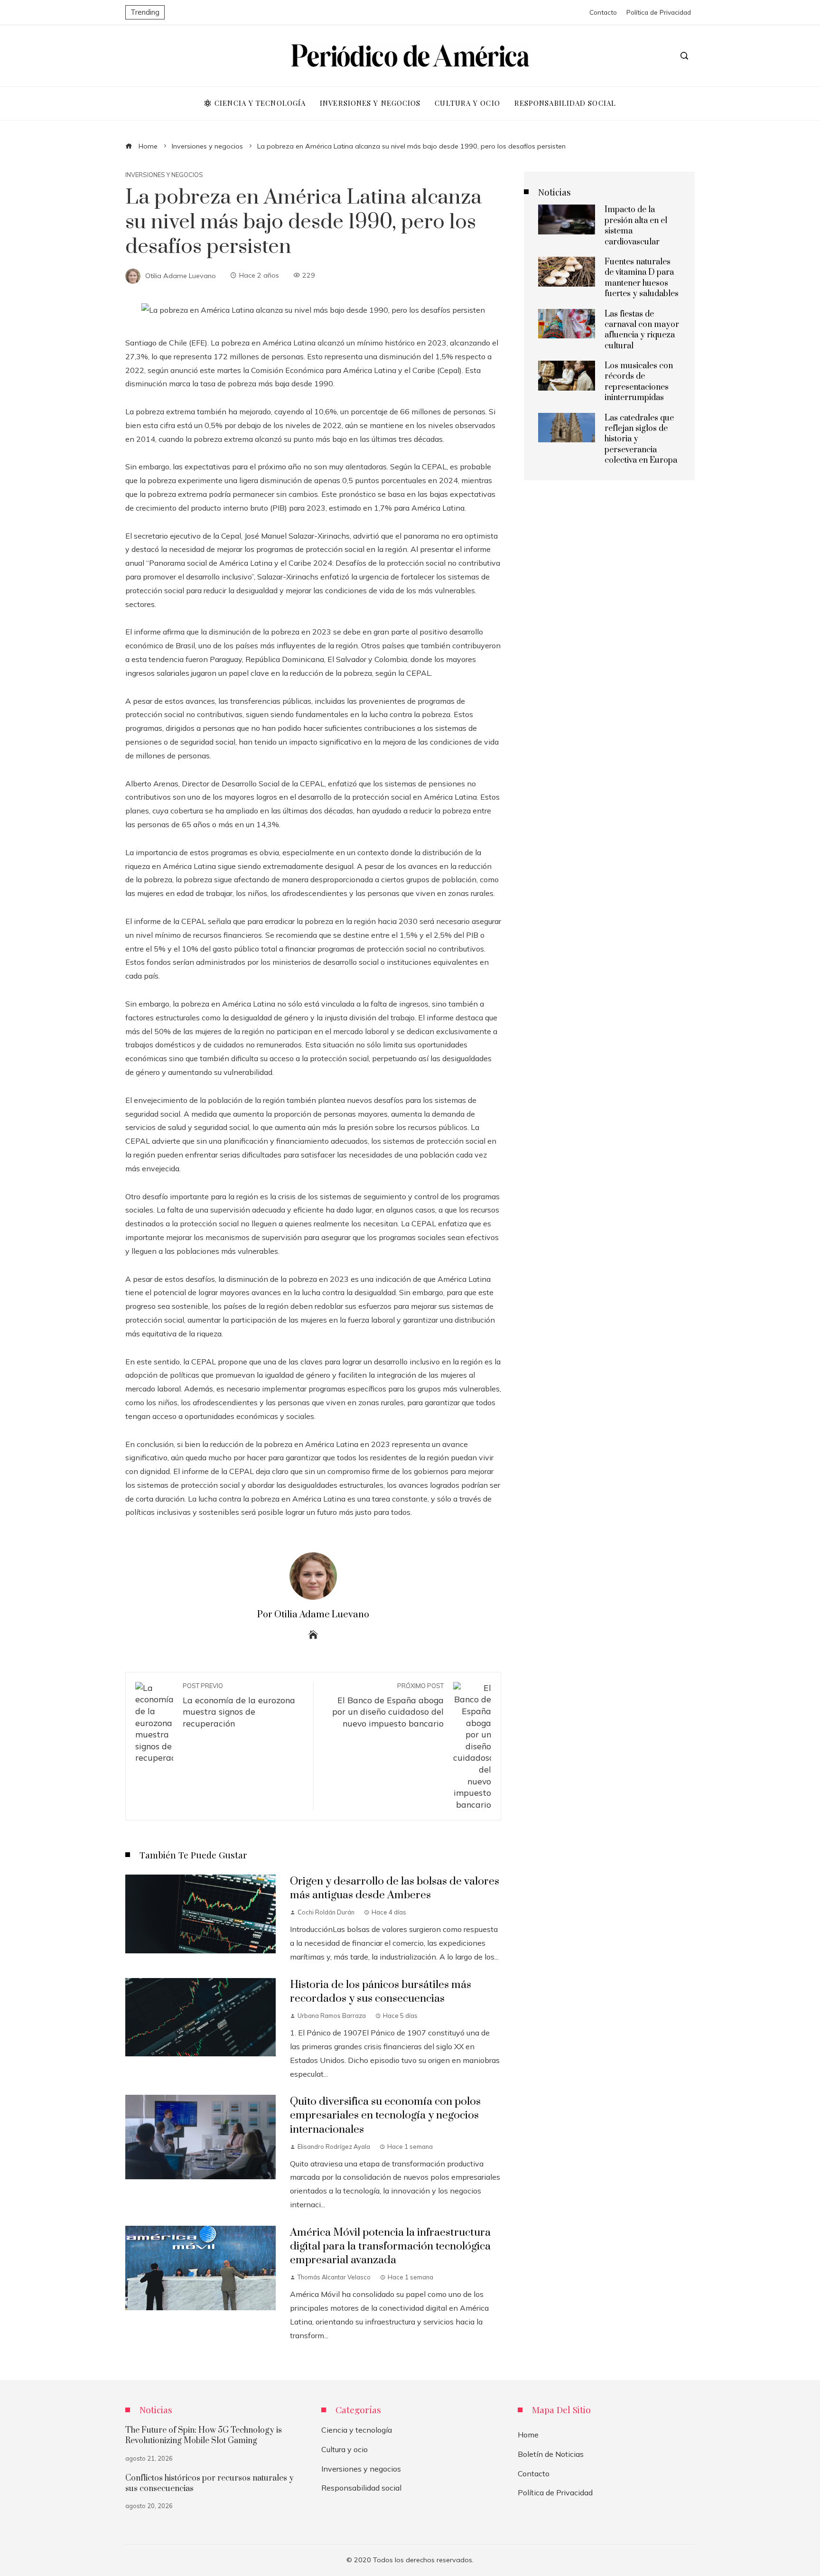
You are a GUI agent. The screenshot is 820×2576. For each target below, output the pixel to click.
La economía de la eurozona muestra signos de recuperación (239, 1705)
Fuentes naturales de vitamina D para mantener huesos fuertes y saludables (642, 278)
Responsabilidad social (361, 2488)
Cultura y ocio (345, 2449)
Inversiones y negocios (164, 175)
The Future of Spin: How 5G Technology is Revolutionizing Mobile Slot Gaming (204, 2436)
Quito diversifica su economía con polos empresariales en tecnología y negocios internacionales (385, 2115)
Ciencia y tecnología (357, 2430)
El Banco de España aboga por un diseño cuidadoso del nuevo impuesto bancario (388, 1705)
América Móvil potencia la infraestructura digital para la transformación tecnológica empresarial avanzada (390, 2246)
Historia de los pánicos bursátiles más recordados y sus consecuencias (381, 1992)
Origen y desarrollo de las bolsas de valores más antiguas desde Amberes (395, 1888)
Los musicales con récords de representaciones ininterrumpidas (639, 382)
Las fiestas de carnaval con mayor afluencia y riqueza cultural (642, 330)
